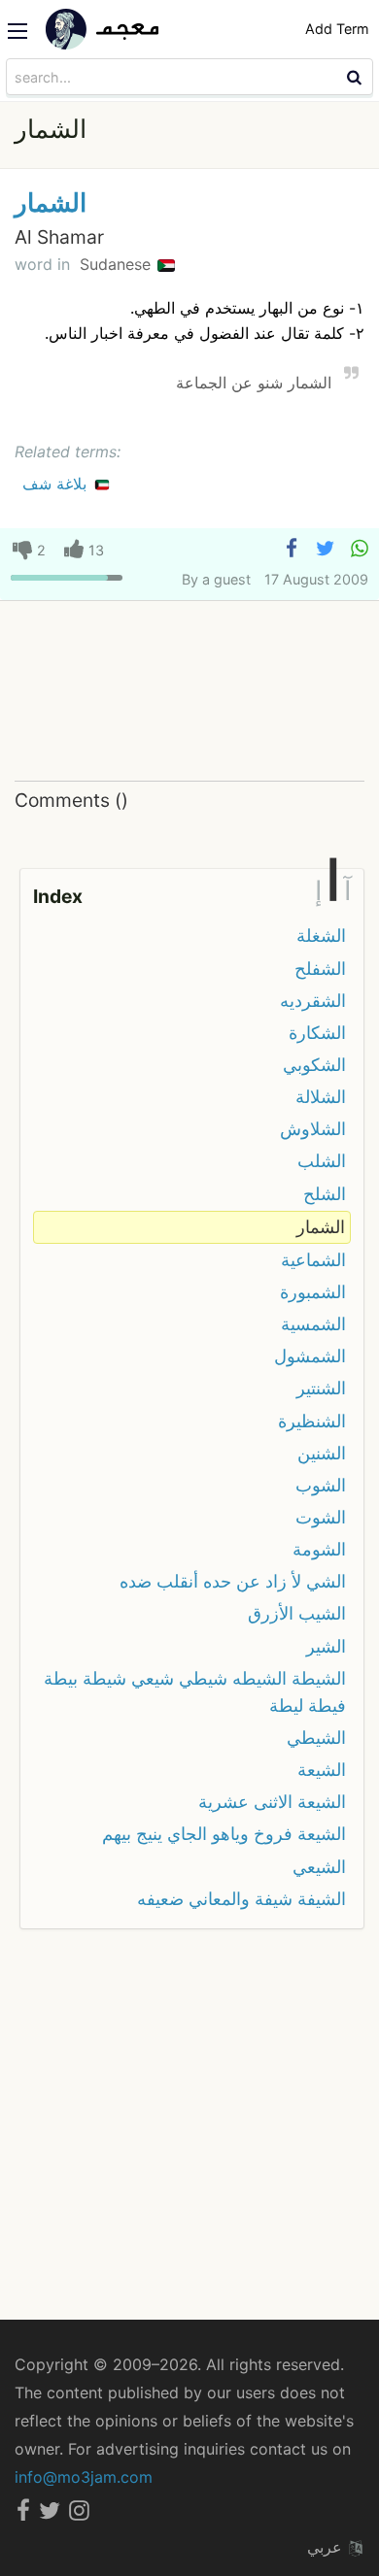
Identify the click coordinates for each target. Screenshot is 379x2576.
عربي (327, 2547)
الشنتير (321, 1388)
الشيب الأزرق (297, 1613)
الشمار (51, 202)
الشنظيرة (312, 1421)
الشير (326, 1646)
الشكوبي (314, 1065)
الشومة (319, 1549)
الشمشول (310, 1356)
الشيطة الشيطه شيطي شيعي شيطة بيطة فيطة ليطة (195, 1692)
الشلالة (321, 1097)
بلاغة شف (57, 484)
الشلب (322, 1161)
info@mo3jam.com (84, 2477)
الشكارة (317, 1033)
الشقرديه (313, 1001)
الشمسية (313, 1324)
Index (58, 896)
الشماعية (313, 1260)
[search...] (357, 77)
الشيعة (322, 1770)
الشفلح (320, 969)
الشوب (321, 1485)
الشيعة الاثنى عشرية (272, 1802)
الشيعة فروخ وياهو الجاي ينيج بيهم (224, 1834)
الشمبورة (313, 1292)
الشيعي (319, 1867)
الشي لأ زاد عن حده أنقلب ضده (233, 1581)
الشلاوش (313, 1129)
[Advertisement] (189, 692)
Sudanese (118, 264)
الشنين (322, 1453)
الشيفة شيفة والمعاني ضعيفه (241, 1899)
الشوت (321, 1517)
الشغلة (321, 936)
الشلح (325, 1194)
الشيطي (316, 1738)
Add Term (337, 29)
